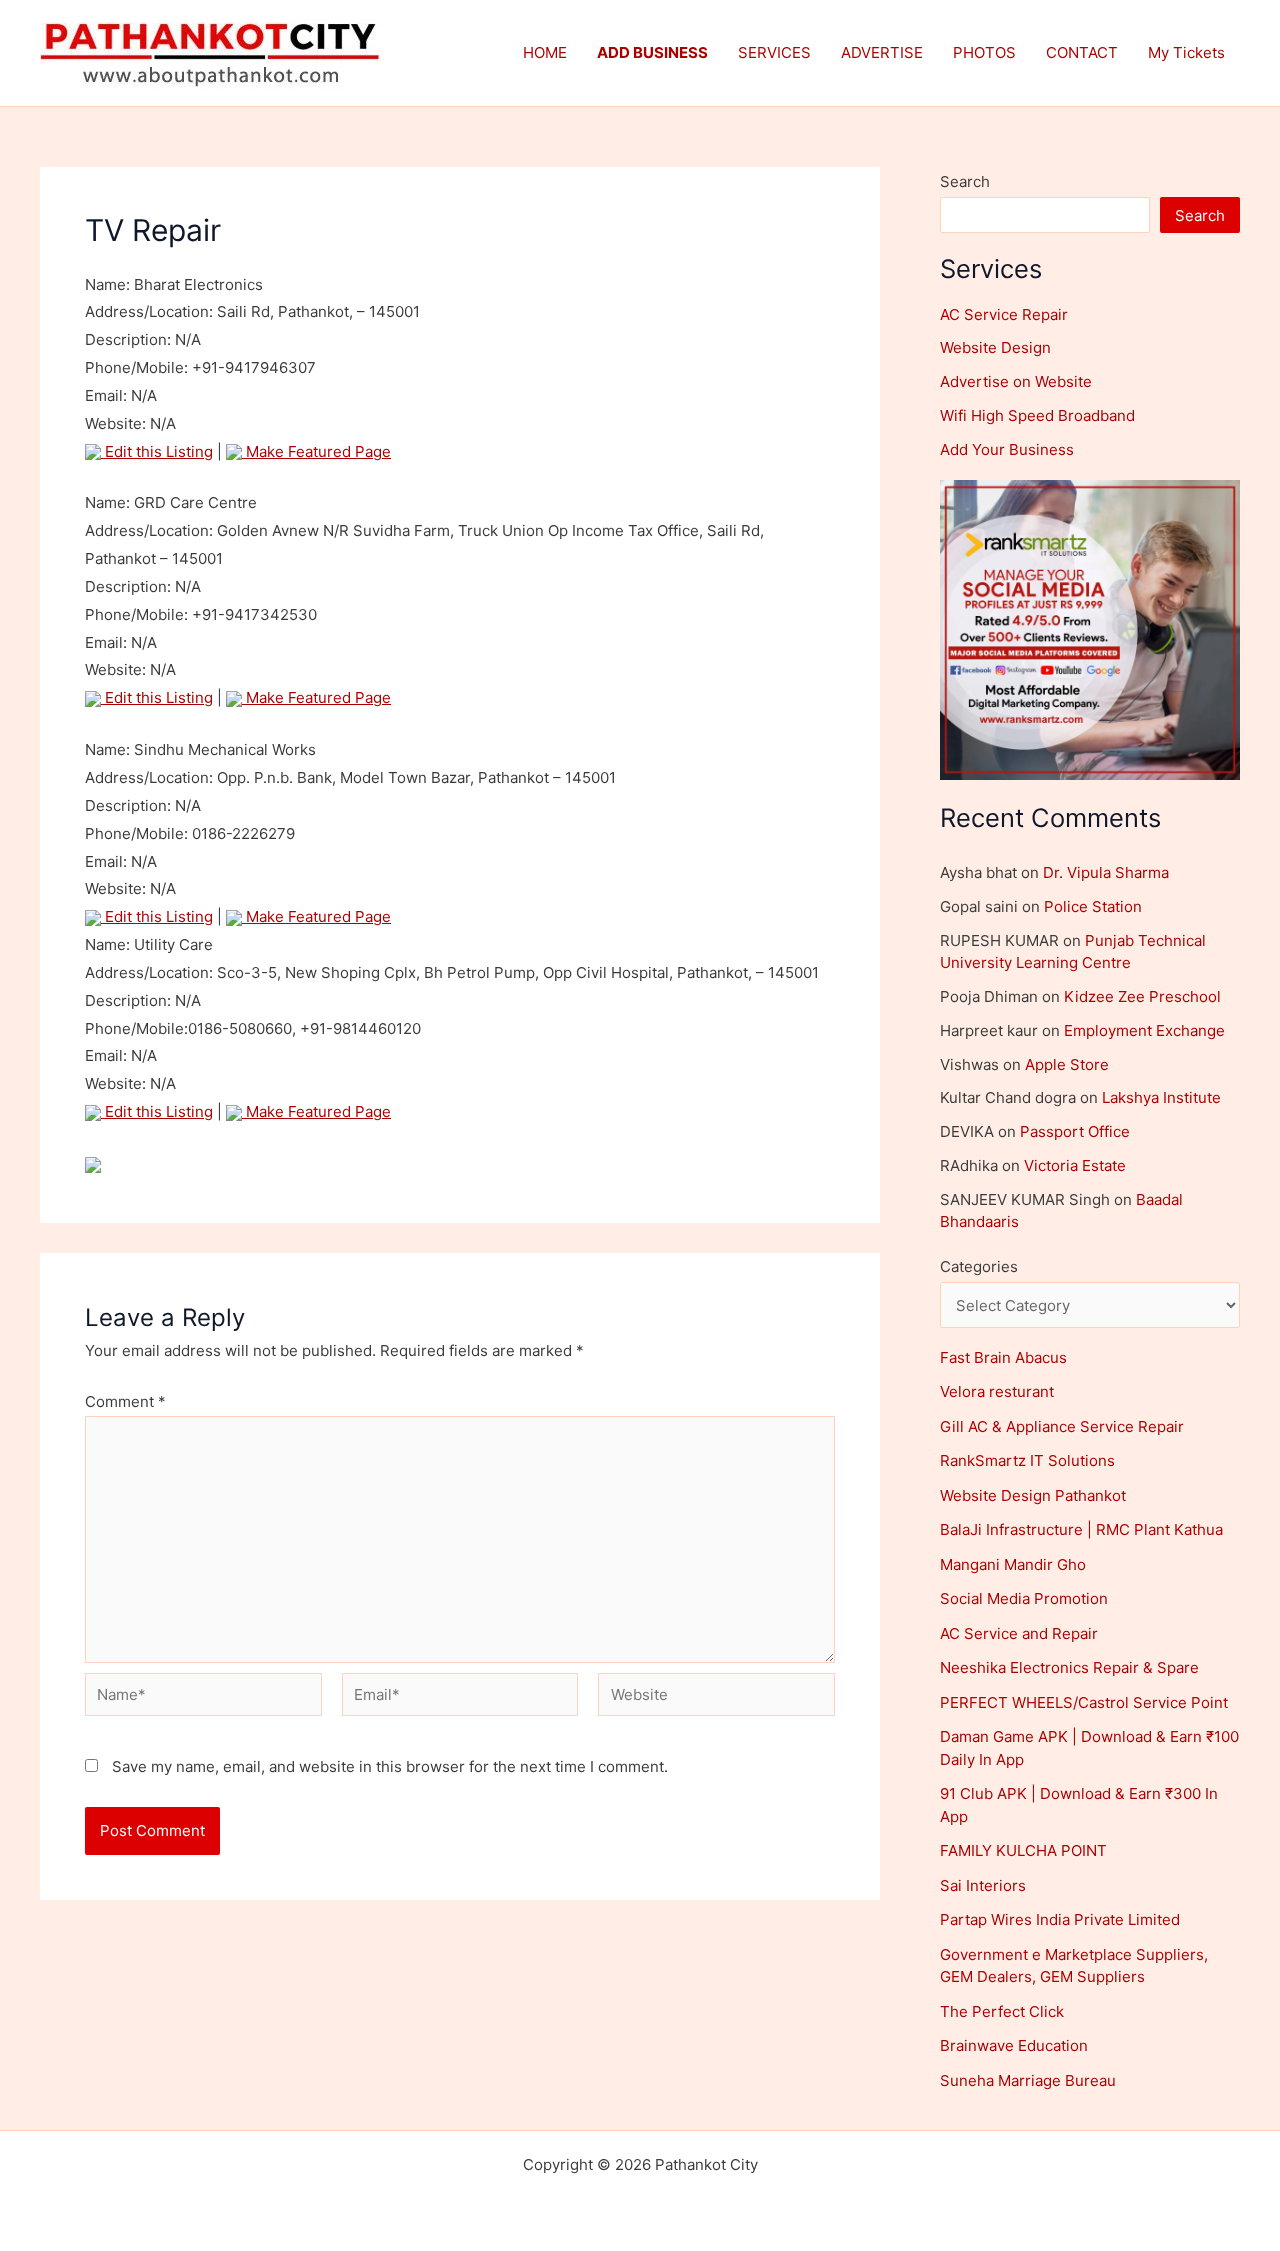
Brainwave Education (1014, 2045)
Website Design (995, 347)
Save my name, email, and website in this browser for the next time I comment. (390, 1766)
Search (965, 181)
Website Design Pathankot (1033, 1495)
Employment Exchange (1144, 1030)
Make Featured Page (316, 451)
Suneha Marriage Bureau (1028, 2080)
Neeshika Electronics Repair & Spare (1069, 1667)
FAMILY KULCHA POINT (1023, 1850)
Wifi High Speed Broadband (1037, 415)
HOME (545, 52)
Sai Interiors (983, 1885)
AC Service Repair (1004, 314)
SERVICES (774, 52)
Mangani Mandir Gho (1013, 1564)
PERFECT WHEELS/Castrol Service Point (1084, 1702)
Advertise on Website (1016, 381)
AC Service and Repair (1019, 1633)
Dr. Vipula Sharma (1106, 872)
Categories (979, 1266)
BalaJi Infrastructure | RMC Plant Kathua (1081, 1529)
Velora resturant (997, 1391)
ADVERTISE (882, 52)
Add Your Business (1007, 449)
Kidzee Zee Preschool (1142, 996)
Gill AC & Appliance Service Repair (1062, 1426)
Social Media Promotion (1024, 1598)
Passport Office (1075, 1131)
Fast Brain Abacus (1003, 1357)
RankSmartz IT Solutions (1027, 1460)
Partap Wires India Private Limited (1060, 1919)
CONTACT (1082, 52)
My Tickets (1186, 52)
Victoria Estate (1075, 1165)
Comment (125, 1401)
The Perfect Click (1002, 2011)
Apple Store (1067, 1064)
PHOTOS (984, 52)
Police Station (1093, 906)
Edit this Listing (157, 451)
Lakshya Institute (1161, 1097)
